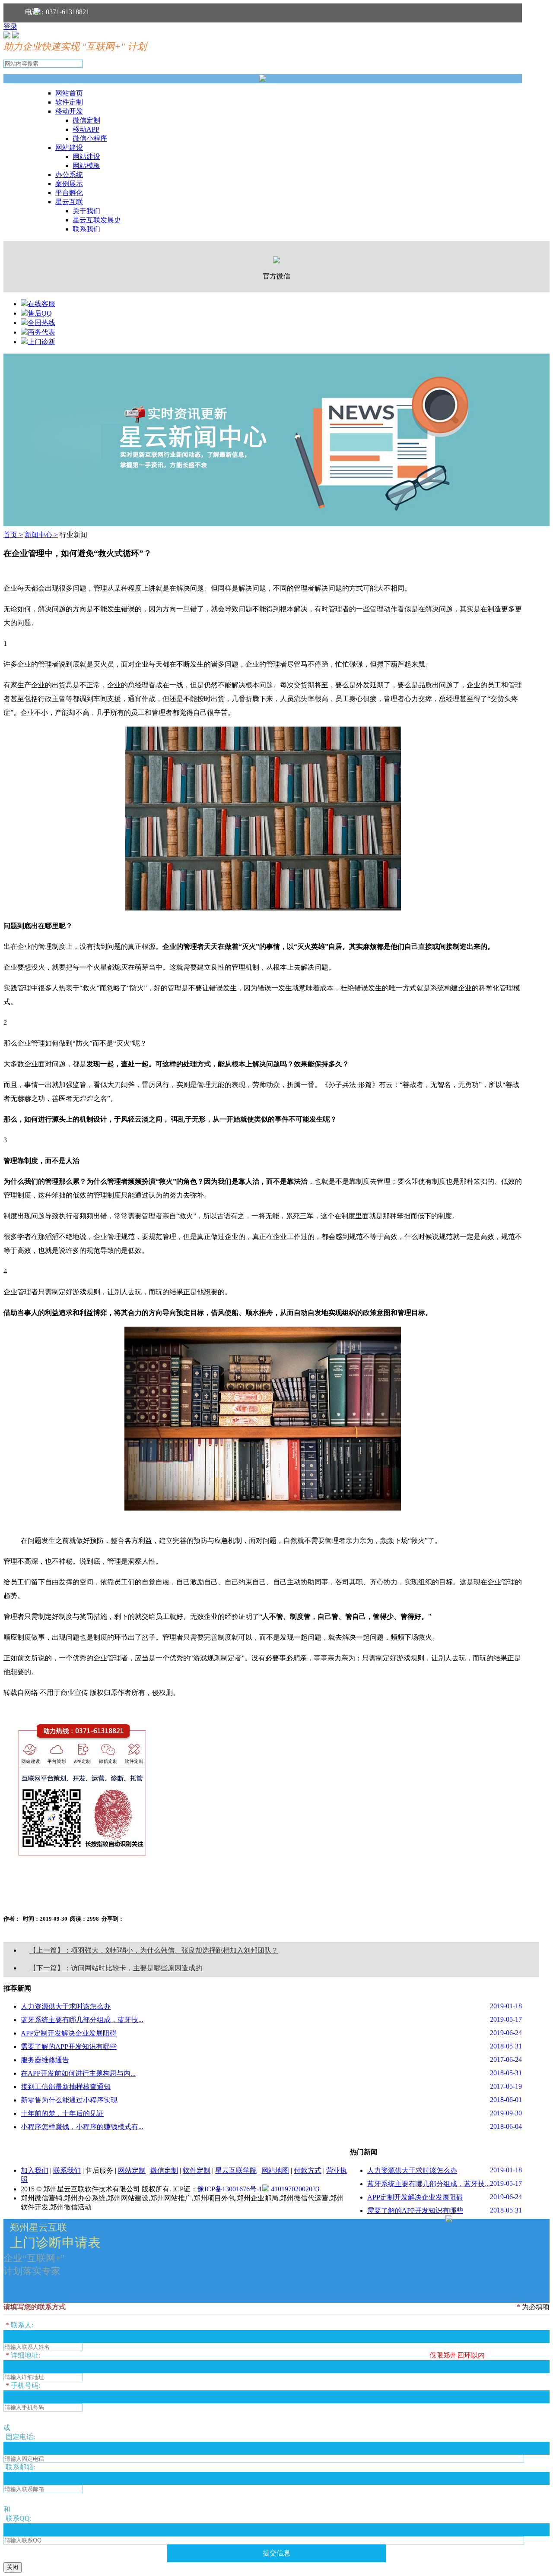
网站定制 (132, 2170)
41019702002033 (294, 2189)
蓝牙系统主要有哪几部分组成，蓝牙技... (82, 2020)
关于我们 (86, 211)
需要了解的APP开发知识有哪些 (69, 2047)
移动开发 (69, 111)
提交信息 (276, 2553)
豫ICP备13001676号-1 (230, 2189)
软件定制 (69, 102)
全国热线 (41, 323)
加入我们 (35, 2170)
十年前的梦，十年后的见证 (62, 2113)
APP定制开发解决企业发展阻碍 (69, 2033)
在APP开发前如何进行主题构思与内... (78, 2073)
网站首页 (69, 93)
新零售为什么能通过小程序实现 (69, 2100)
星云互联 (69, 202)
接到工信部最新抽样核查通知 (66, 2087)
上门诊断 (41, 342)
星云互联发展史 (97, 220)
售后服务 (99, 2170)
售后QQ (40, 313)
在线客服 (41, 304)
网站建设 (69, 147)
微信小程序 (90, 138)
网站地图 (275, 2170)
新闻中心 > (41, 535)
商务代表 (41, 332)
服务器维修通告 (45, 2060)
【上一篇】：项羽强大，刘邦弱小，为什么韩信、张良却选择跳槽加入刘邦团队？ (154, 1950)
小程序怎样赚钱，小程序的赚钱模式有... (82, 2127)
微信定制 (86, 120)
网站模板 (86, 166)
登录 (10, 27)
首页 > (13, 535)
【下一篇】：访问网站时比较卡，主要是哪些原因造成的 (116, 1968)
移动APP (86, 129)
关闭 (13, 2567)
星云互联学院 (236, 2170)
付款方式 (308, 2170)
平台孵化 (69, 193)
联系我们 (86, 229)
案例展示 (69, 184)
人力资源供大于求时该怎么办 (66, 2006)
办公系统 (69, 175)
